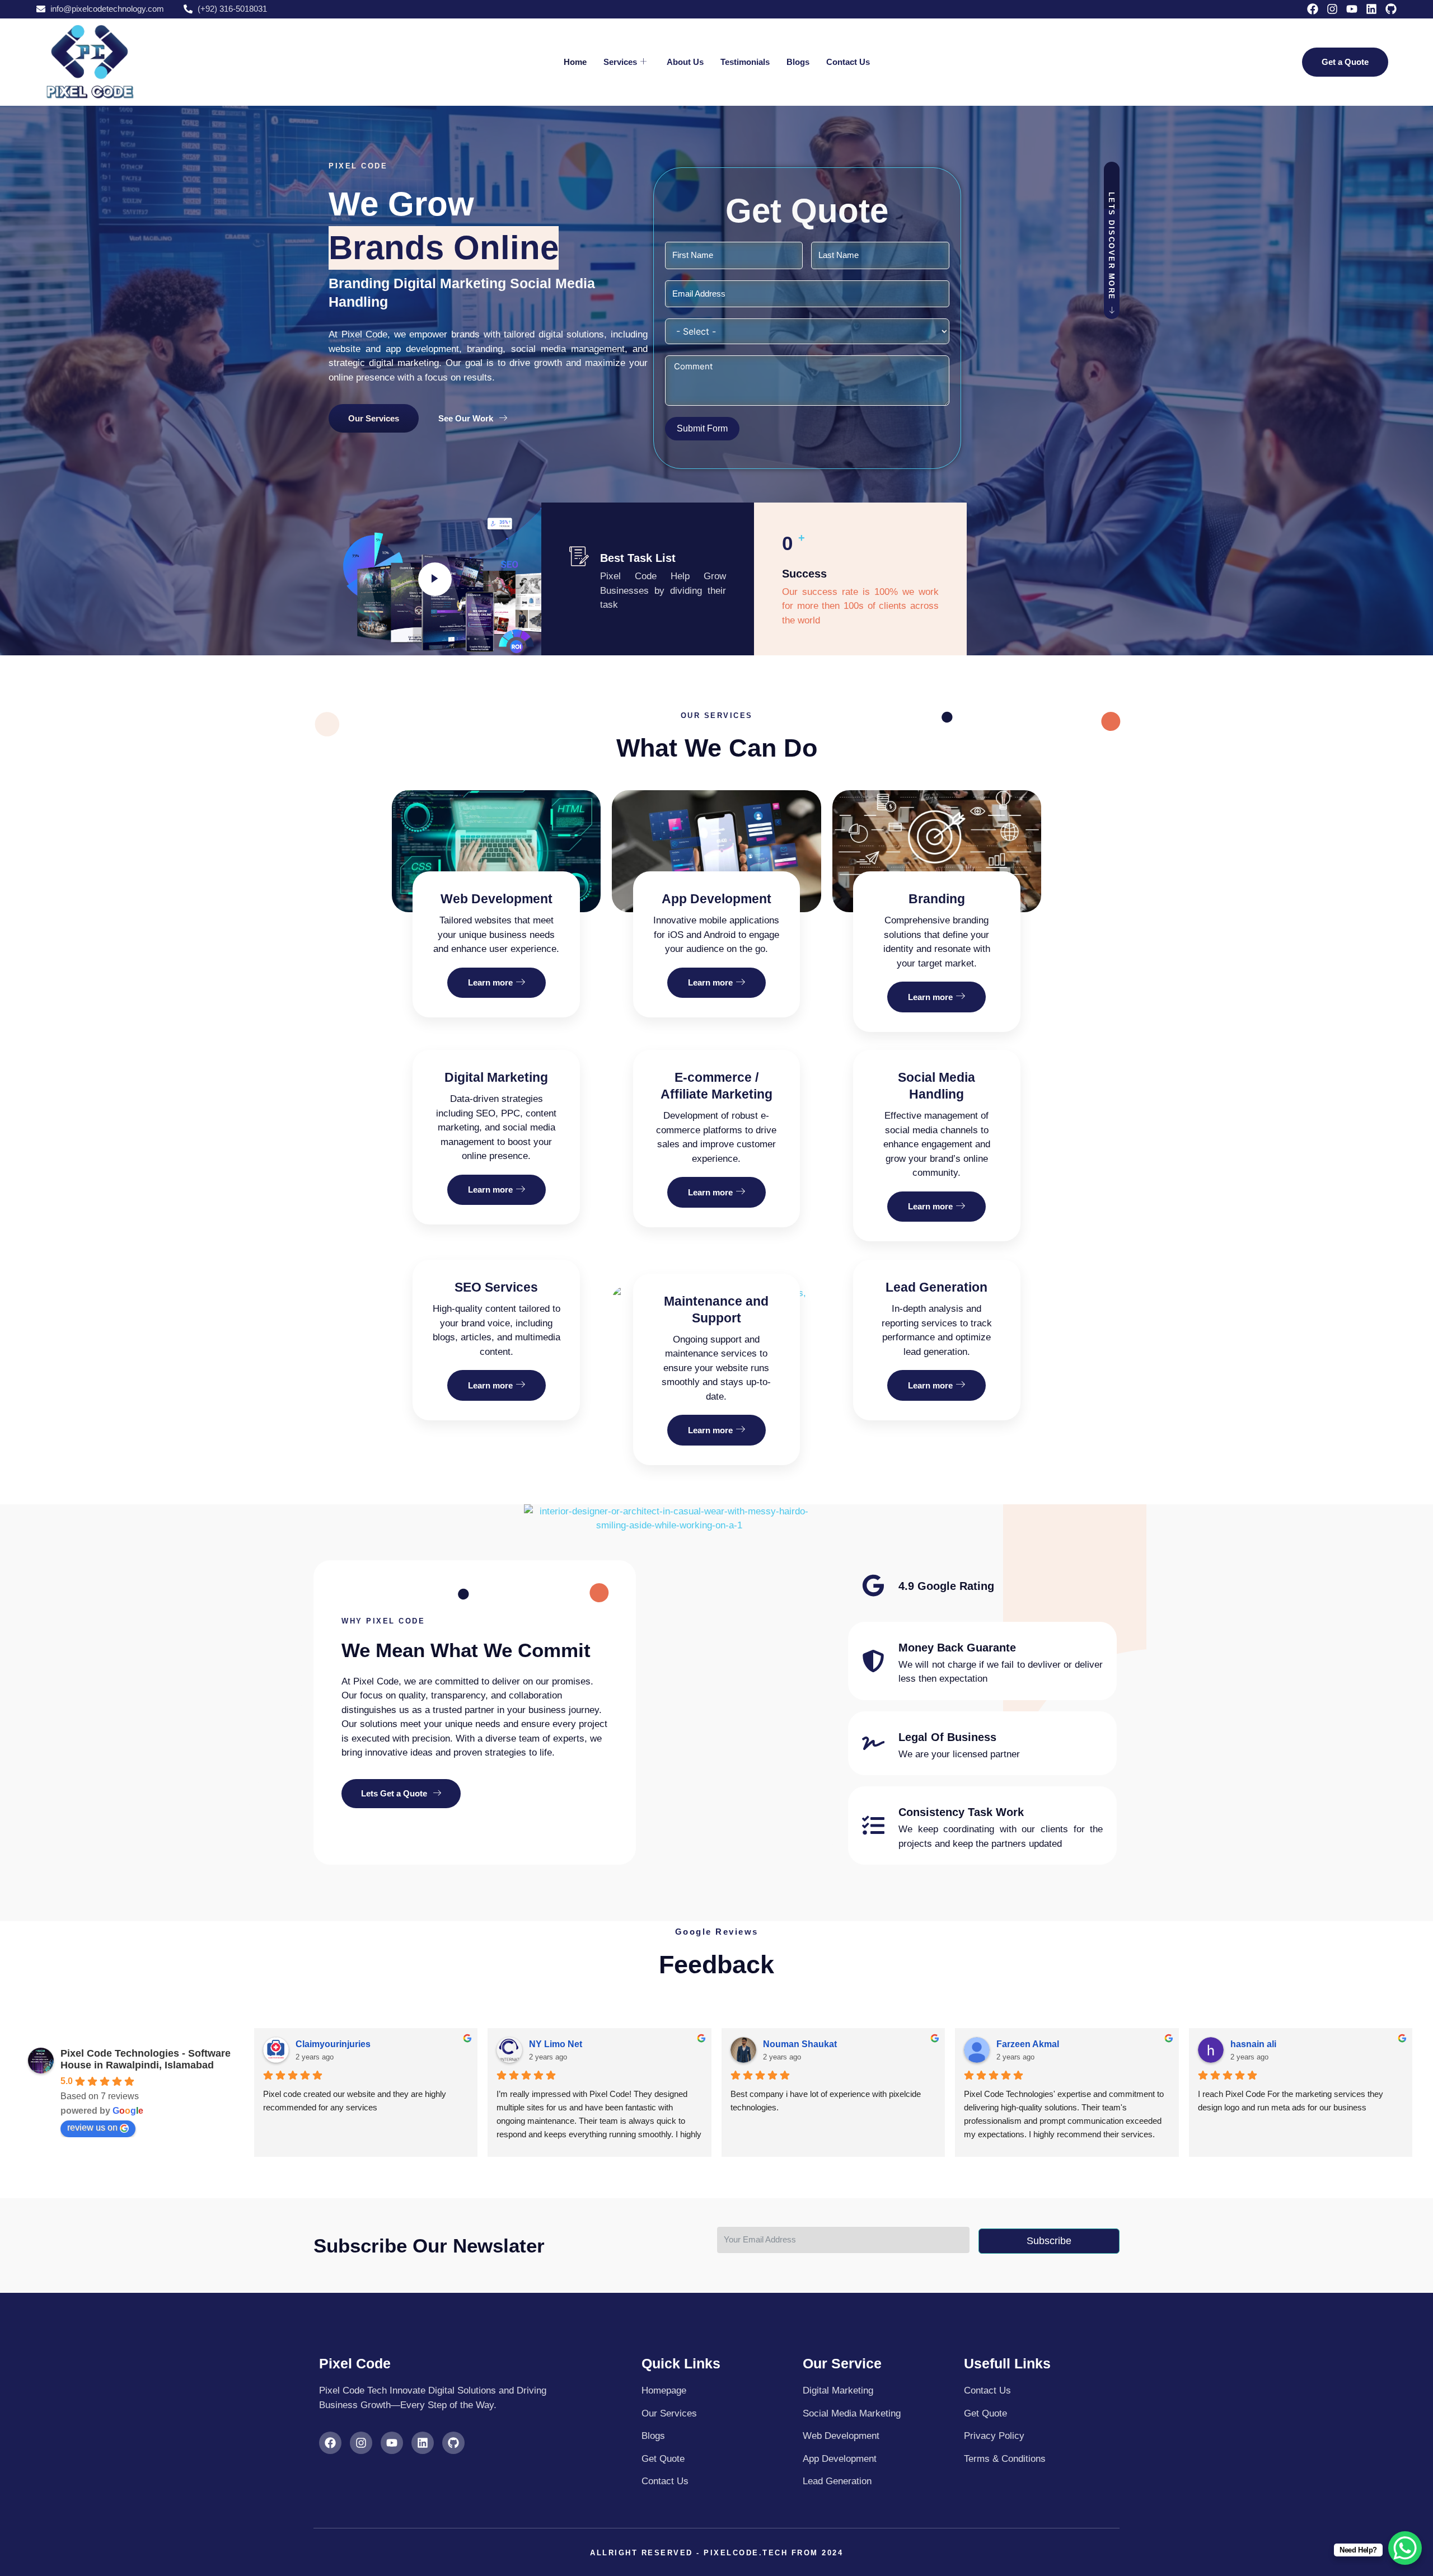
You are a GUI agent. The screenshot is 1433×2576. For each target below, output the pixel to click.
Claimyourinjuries (333, 2044)
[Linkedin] (1371, 9)
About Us (685, 62)
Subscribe (1049, 2241)
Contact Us (848, 62)
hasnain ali (1253, 2044)
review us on (92, 2127)
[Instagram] (1332, 9)
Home (575, 62)
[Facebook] (1313, 9)
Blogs (798, 62)
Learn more (490, 982)
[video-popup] (435, 579)
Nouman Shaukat (800, 2044)
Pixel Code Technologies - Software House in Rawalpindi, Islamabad (146, 2059)
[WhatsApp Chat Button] (1405, 2548)
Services (620, 62)
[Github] (1391, 9)
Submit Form (702, 428)
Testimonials (745, 62)
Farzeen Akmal (1028, 2044)
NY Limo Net (556, 2044)
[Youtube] (1352, 9)
